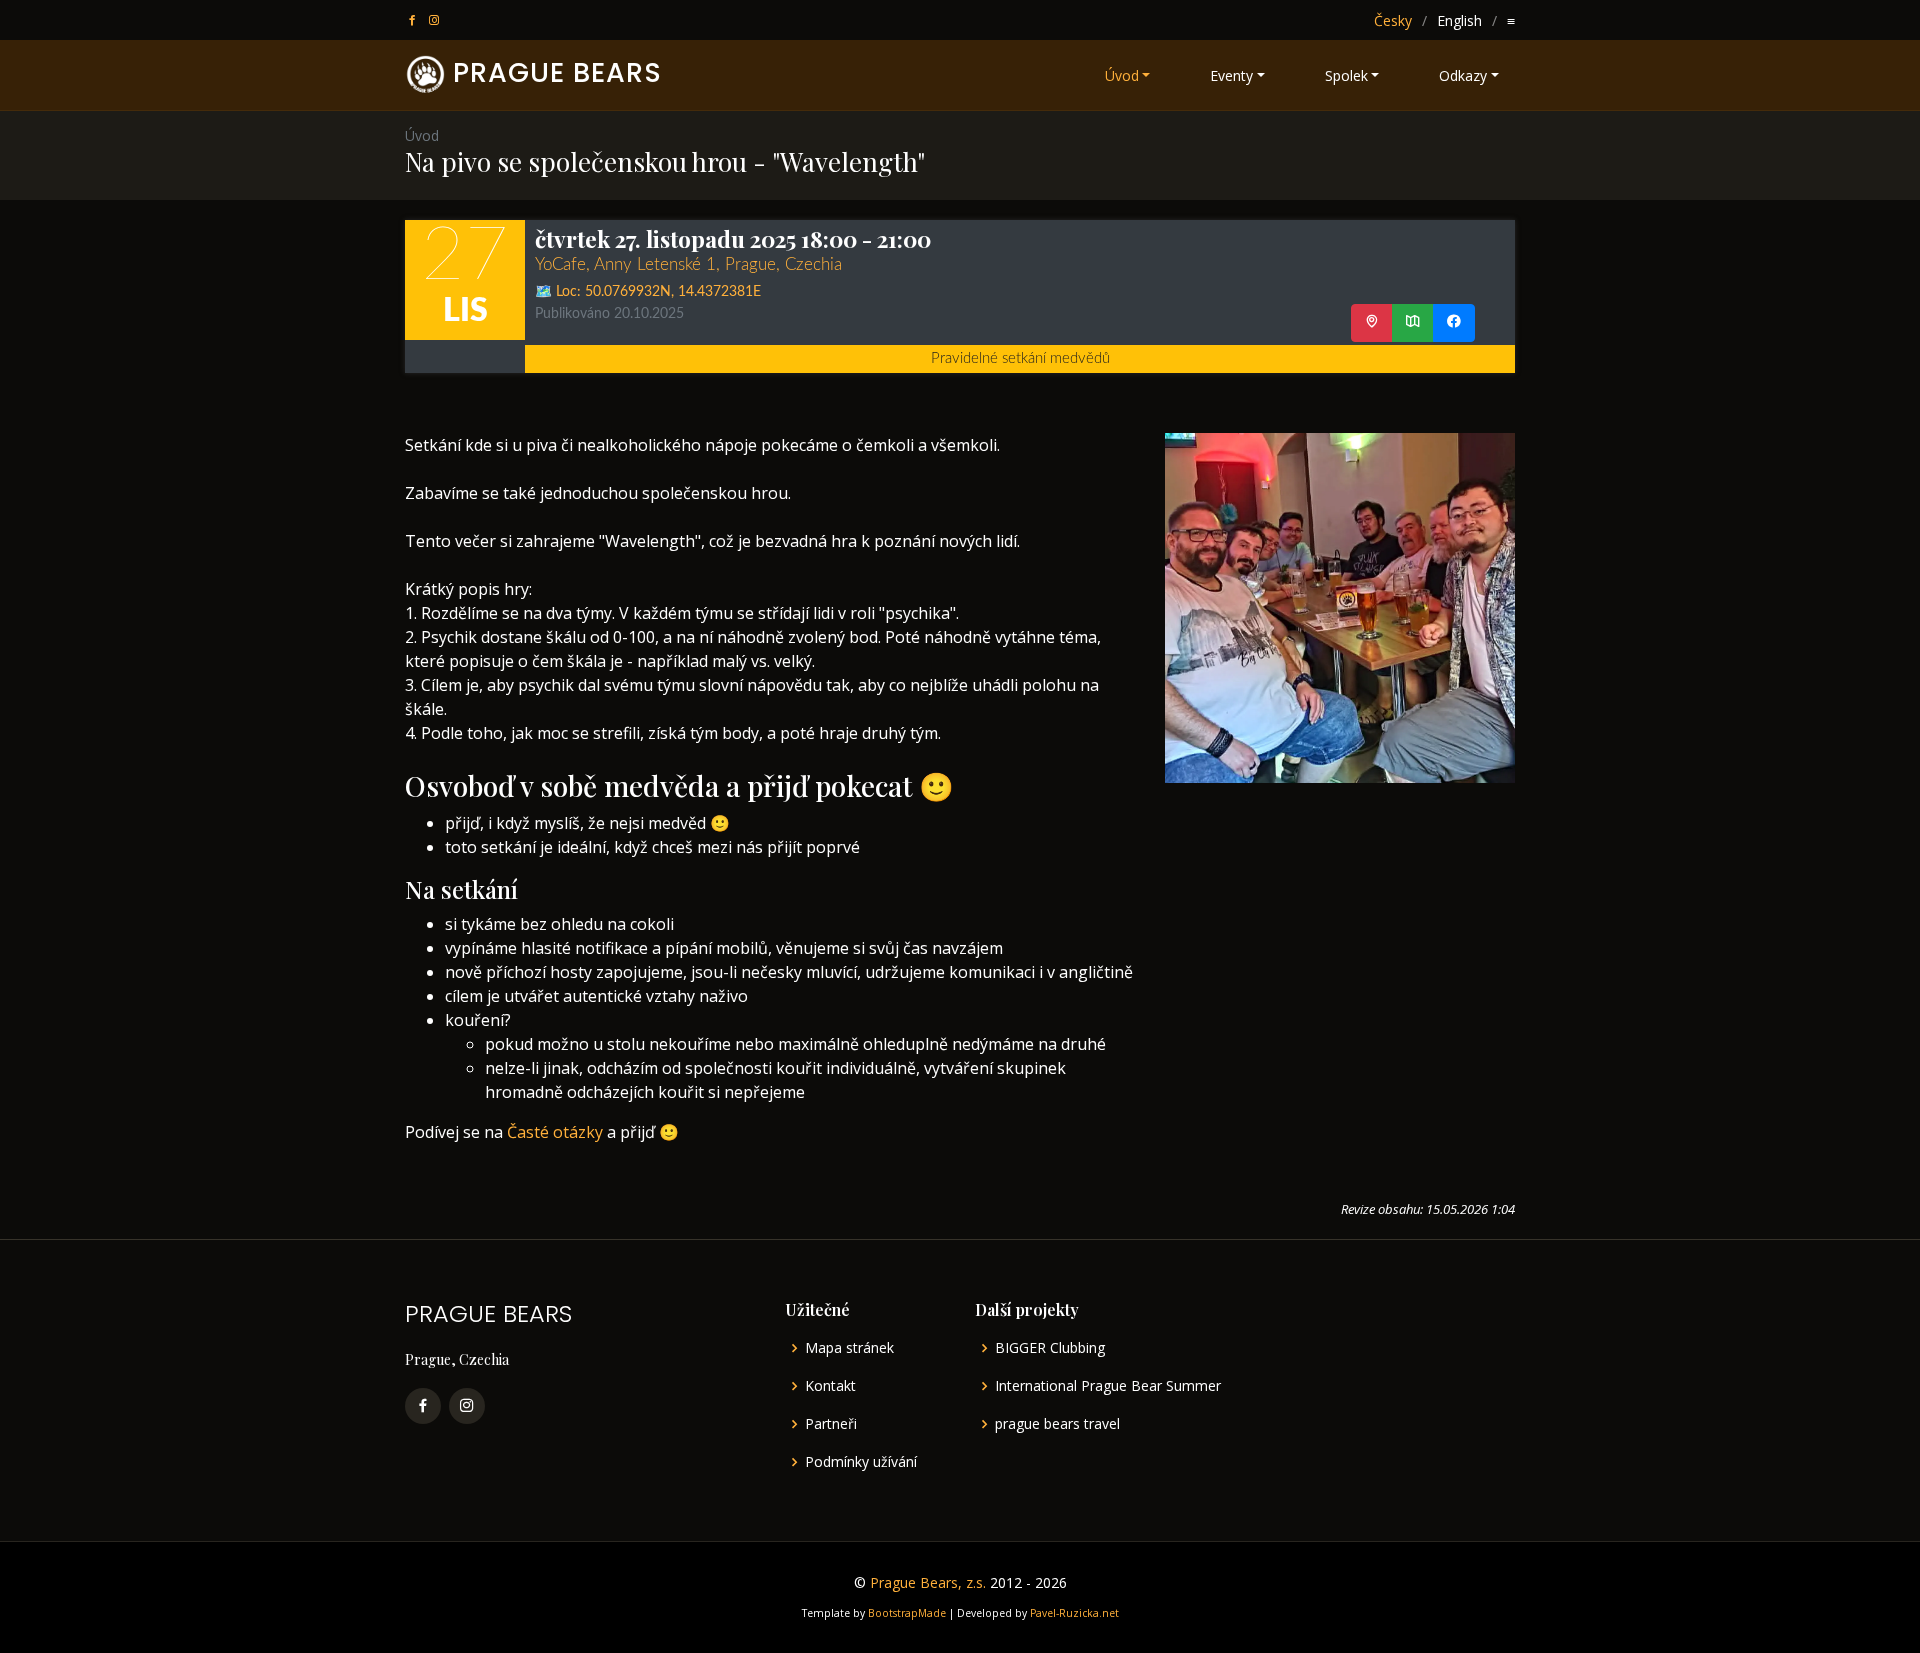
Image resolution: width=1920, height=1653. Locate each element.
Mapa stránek (849, 1348)
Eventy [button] (1231, 75)
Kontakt (830, 1386)
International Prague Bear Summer (1108, 1386)
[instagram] (436, 20)
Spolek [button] (1346, 75)
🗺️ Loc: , (648, 292)
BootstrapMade (907, 1613)
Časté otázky (555, 1132)
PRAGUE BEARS (557, 72)
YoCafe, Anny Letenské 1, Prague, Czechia (688, 264)
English (1459, 20)
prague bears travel (1057, 1424)
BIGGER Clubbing (1050, 1348)
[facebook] (414, 20)
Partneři (831, 1424)
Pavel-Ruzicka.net (1074, 1613)
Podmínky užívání (861, 1462)
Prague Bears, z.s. (928, 1582)
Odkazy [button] (1463, 75)
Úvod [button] (1122, 75)
